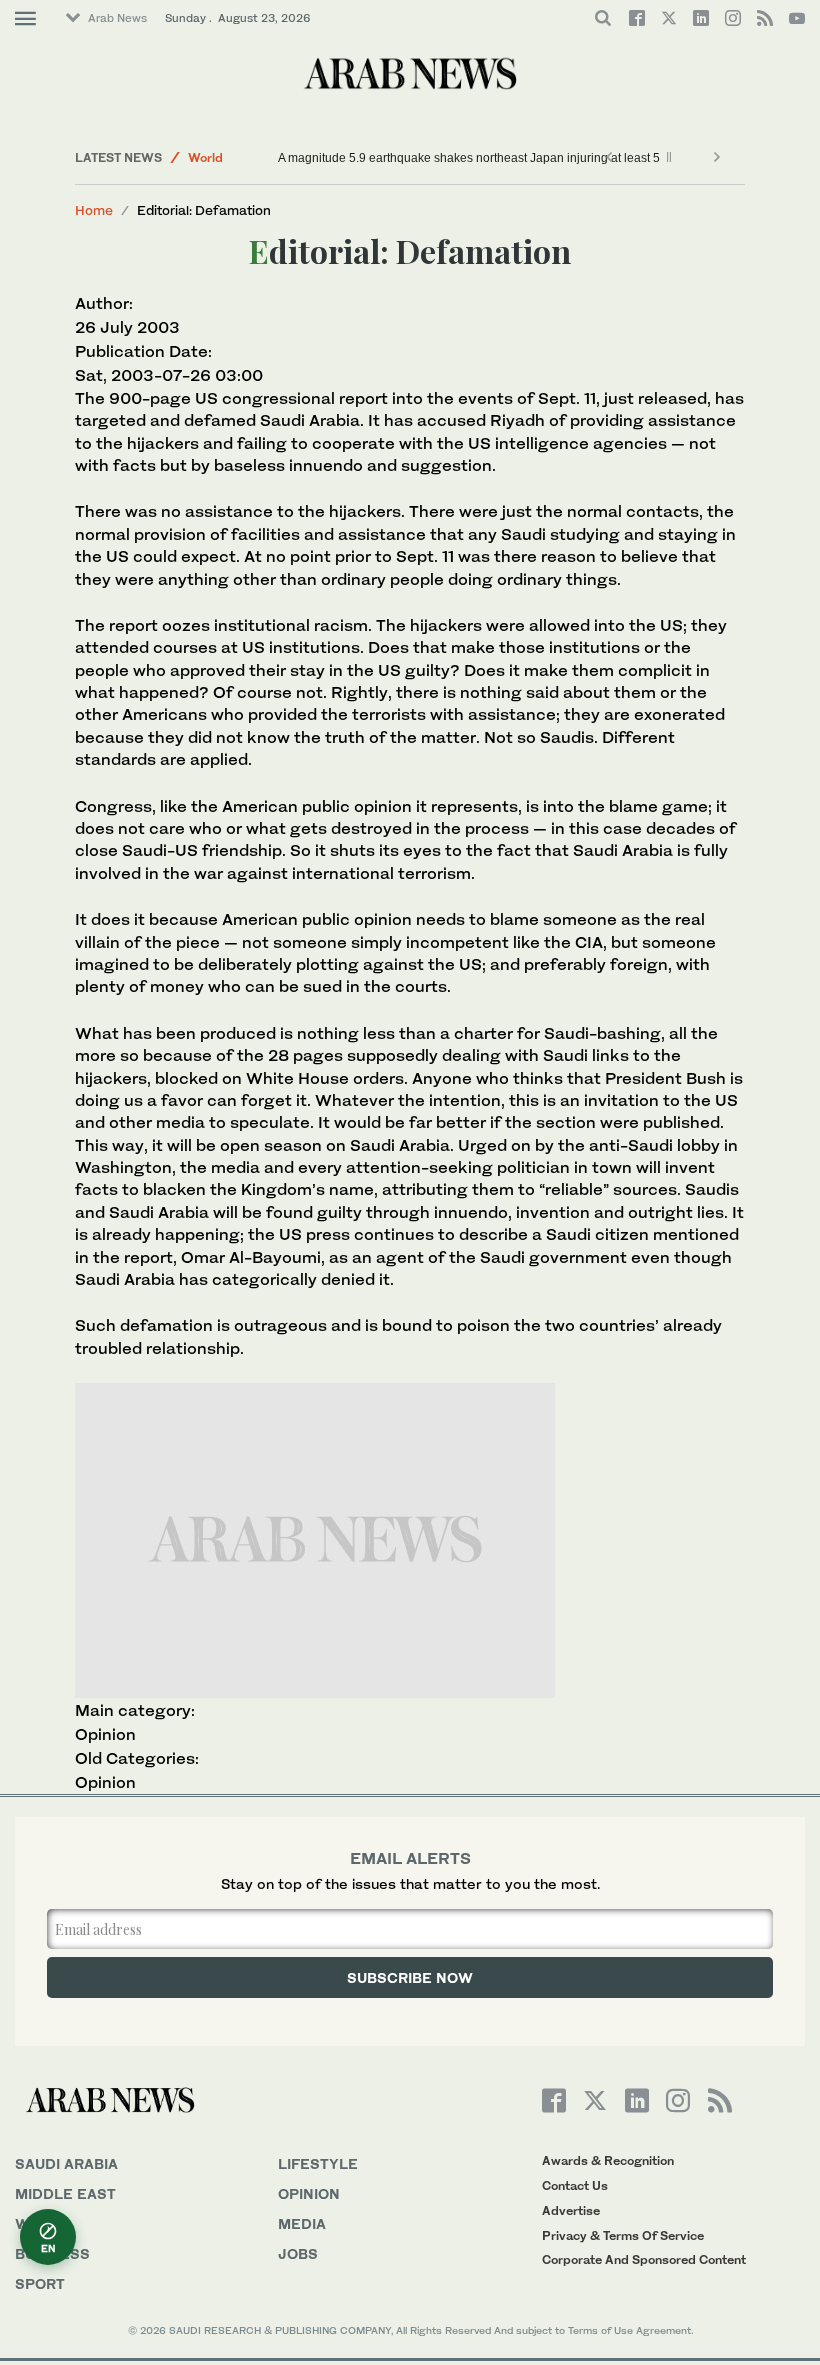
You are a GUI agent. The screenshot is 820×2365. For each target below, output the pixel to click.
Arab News (117, 18)
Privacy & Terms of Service (623, 2235)
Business (52, 2253)
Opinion (105, 1734)
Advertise (571, 2210)
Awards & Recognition (608, 2160)
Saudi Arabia (66, 2163)
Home (94, 210)
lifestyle (318, 2163)
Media (302, 2223)
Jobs (298, 2253)
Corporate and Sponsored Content (644, 2259)
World (205, 157)
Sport (40, 2283)
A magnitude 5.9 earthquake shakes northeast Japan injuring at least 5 (469, 158)
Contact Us (575, 2185)
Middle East (65, 2193)
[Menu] (25, 19)
